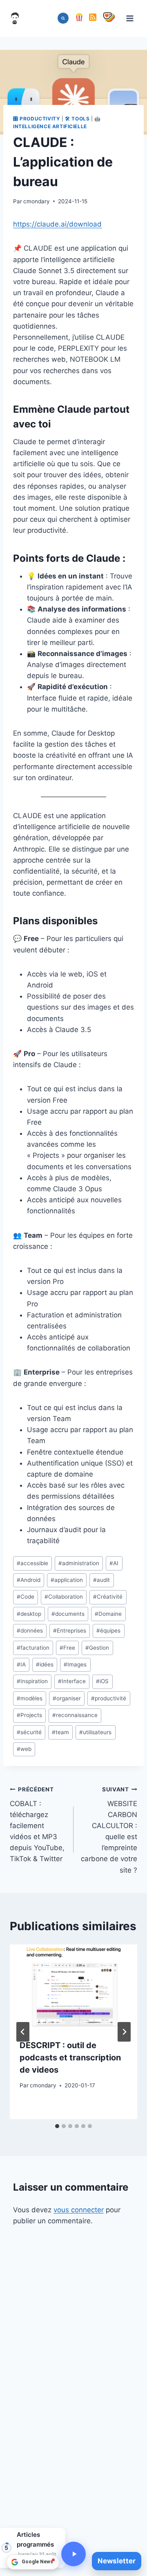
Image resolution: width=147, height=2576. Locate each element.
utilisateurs (95, 1732)
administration (79, 1563)
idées (45, 1664)
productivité (109, 1698)
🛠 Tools (77, 119)
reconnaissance (75, 1715)
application (67, 1580)
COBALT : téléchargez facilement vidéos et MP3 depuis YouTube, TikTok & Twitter (37, 1825)
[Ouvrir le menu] (130, 18)
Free (67, 1648)
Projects (29, 1715)
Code (26, 1597)
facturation (33, 1648)
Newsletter (117, 2561)
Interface (72, 1681)
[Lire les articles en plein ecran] (73, 2554)
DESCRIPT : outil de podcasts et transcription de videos (70, 2058)
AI (114, 1563)
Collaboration (64, 1597)
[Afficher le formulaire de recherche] (63, 18)
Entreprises (70, 1631)
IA (21, 1664)
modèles (30, 1698)
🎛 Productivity (37, 119)
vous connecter (79, 2210)
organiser (67, 1698)
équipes (108, 1631)
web (24, 1749)
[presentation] (73, 1987)
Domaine (108, 1614)
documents (68, 1614)
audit (101, 1580)
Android (29, 1580)
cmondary (37, 201)
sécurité (29, 1732)
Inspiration (32, 1681)
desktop (29, 1614)
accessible (32, 1563)
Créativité (108, 1597)
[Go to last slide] (23, 2032)
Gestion (97, 1648)
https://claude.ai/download (57, 224)
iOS (102, 1681)
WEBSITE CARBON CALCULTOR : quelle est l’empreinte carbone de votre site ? (109, 1830)
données (30, 1631)
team (60, 1732)
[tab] (57, 2126)
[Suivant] (124, 2032)
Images (75, 1664)
